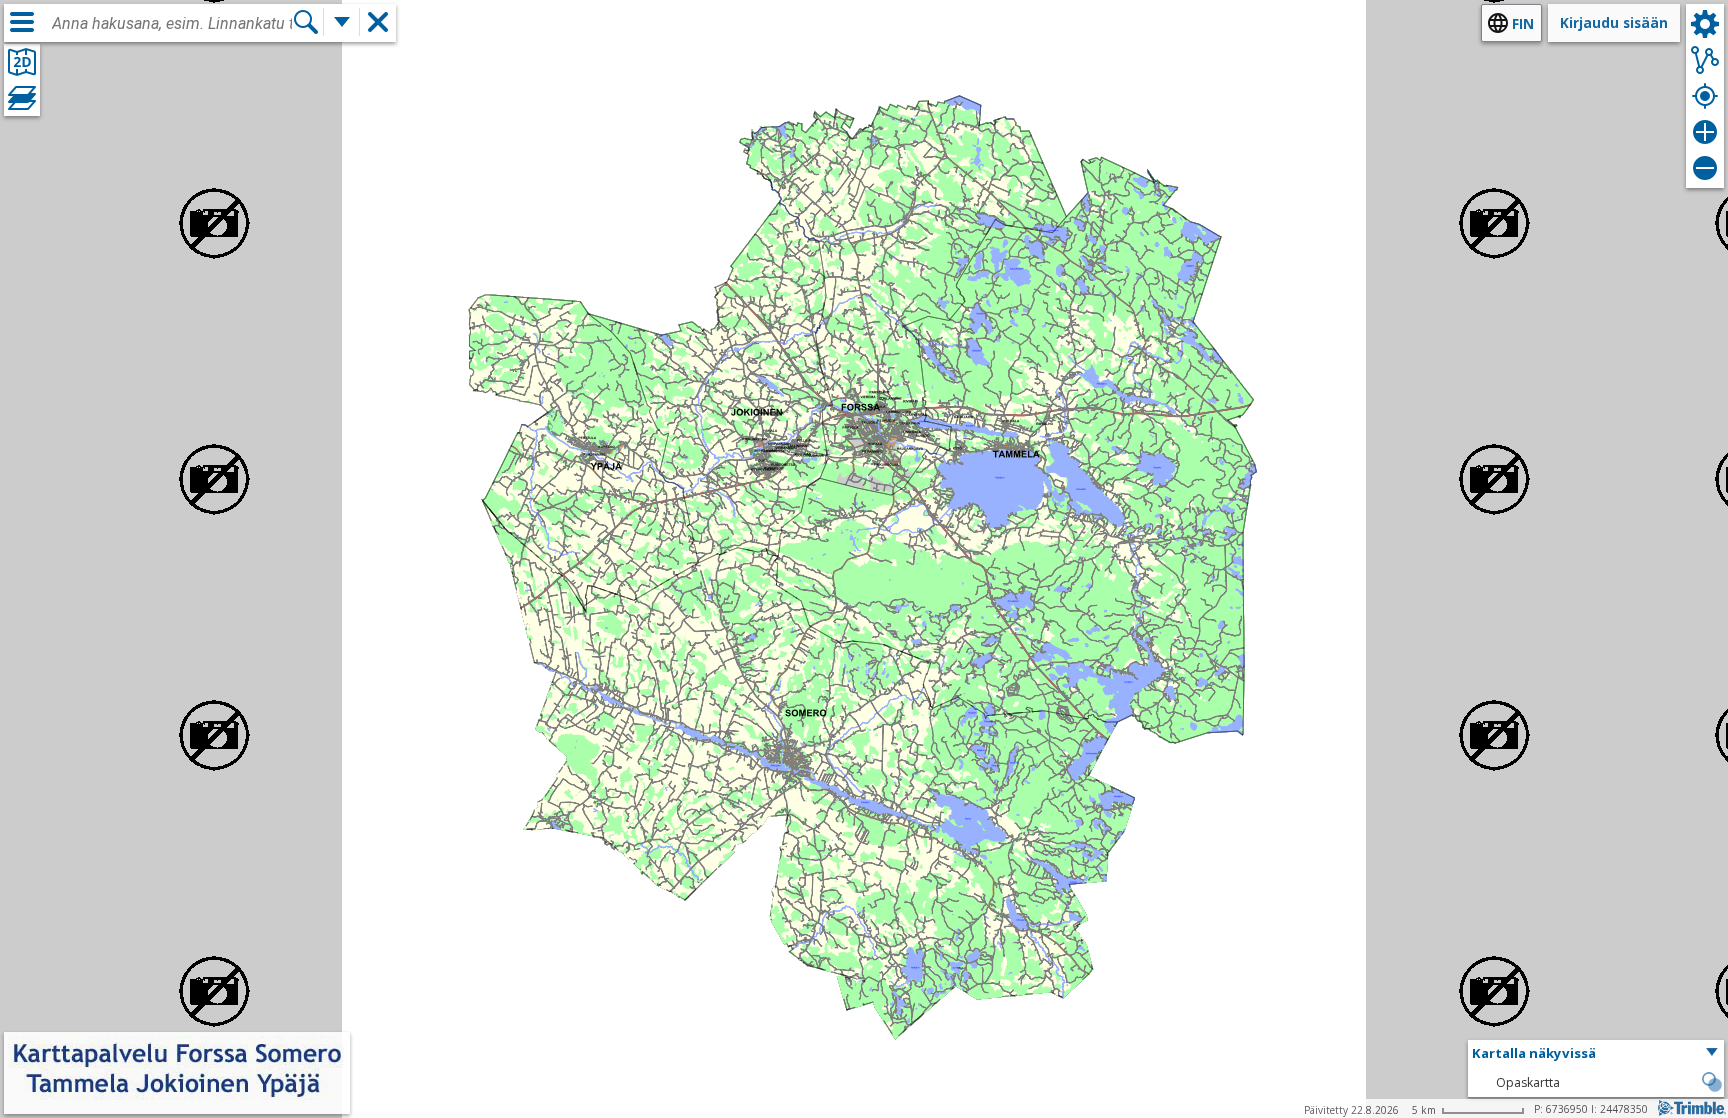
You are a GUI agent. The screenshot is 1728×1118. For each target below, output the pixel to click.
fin (1523, 23)
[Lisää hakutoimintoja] (342, 22)
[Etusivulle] (177, 1100)
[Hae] (306, 22)
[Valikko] (22, 22)
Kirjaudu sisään (1614, 22)
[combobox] (172, 24)
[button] (1596, 1054)
